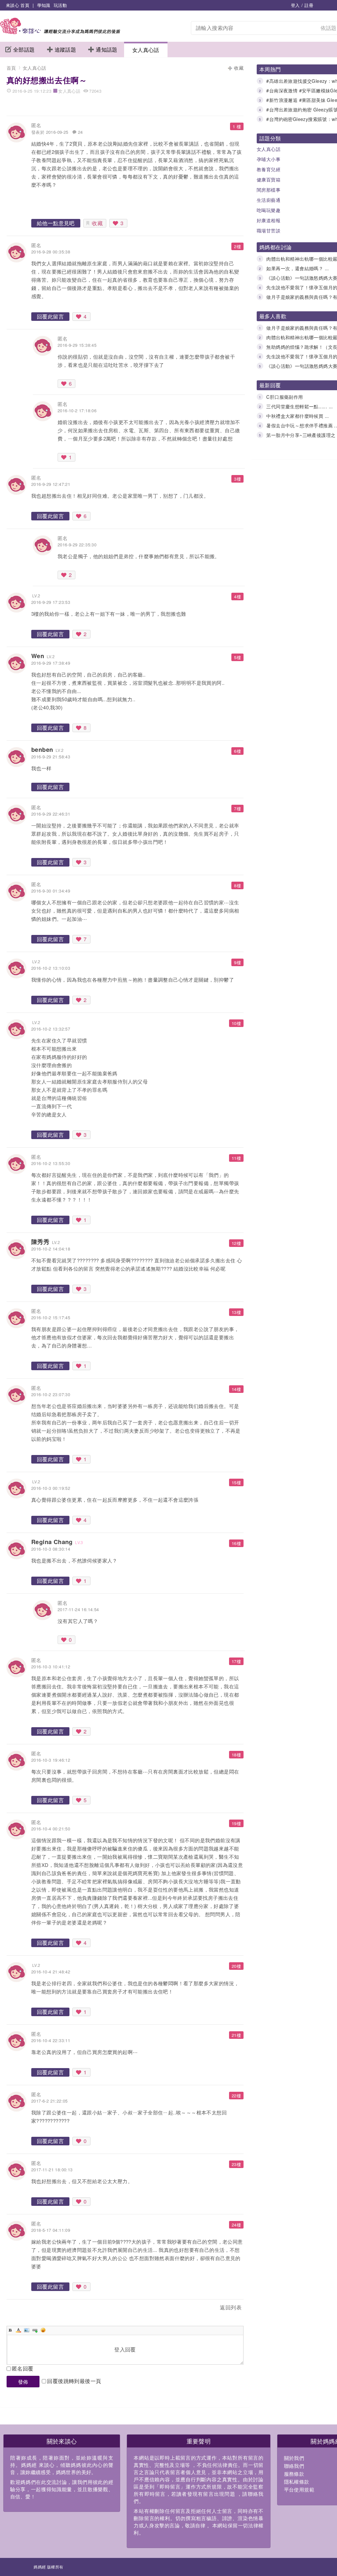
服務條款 (294, 2474)
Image (27, 2330)
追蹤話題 (65, 49)
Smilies (43, 2330)
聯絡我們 (294, 2466)
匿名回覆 (23, 2368)
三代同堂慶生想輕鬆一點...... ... (299, 406)
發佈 (23, 2382)
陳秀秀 (40, 1242)
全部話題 (24, 49)
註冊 (309, 5)
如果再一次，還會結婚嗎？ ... (298, 268)
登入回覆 (125, 2349)
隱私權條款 (297, 2481)
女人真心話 (146, 50)
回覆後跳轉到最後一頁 (74, 2381)
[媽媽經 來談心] (60, 32)
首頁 (11, 68)
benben (42, 750)
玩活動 (60, 5)
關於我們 (294, 2458)
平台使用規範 (299, 2489)
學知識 (44, 5)
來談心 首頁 (18, 5)
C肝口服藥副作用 (285, 397)
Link (35, 2330)
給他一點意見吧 (56, 223)
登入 (295, 5)
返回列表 (231, 2307)
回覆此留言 (50, 316)
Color (18, 2330)
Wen (38, 656)
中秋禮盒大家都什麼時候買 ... (298, 416)
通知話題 (107, 49)
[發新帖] (21, 2309)
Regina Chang (52, 1542)
